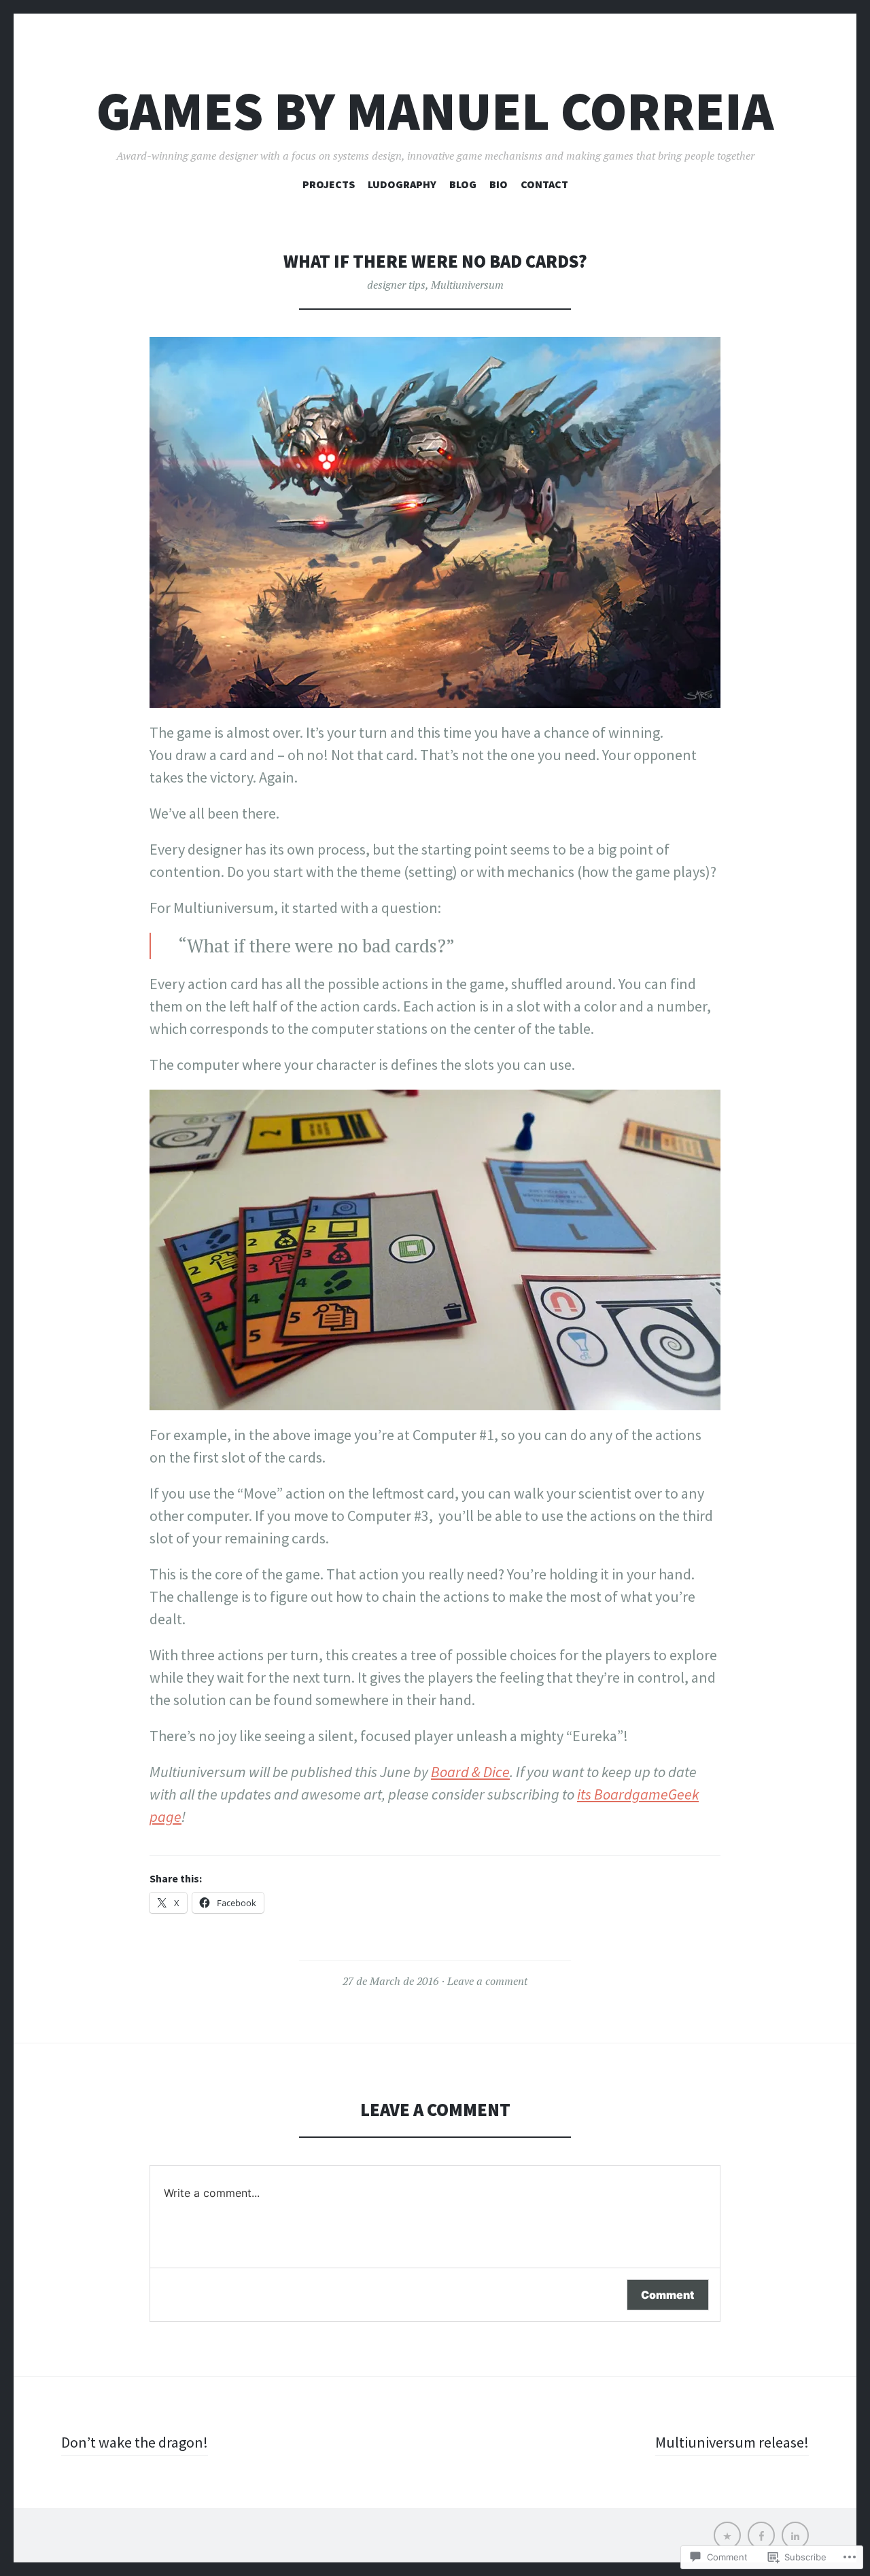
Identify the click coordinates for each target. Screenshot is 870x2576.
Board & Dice (470, 1772)
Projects (329, 184)
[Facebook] (761, 2535)
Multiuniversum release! (732, 2442)
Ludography (402, 184)
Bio (499, 184)
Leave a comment (487, 1981)
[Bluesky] (727, 2535)
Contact (544, 184)
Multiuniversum (467, 285)
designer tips (396, 285)
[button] (435, 522)
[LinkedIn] (795, 2535)
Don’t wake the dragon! (135, 2442)
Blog (463, 184)
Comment (668, 2295)
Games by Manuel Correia (435, 111)
